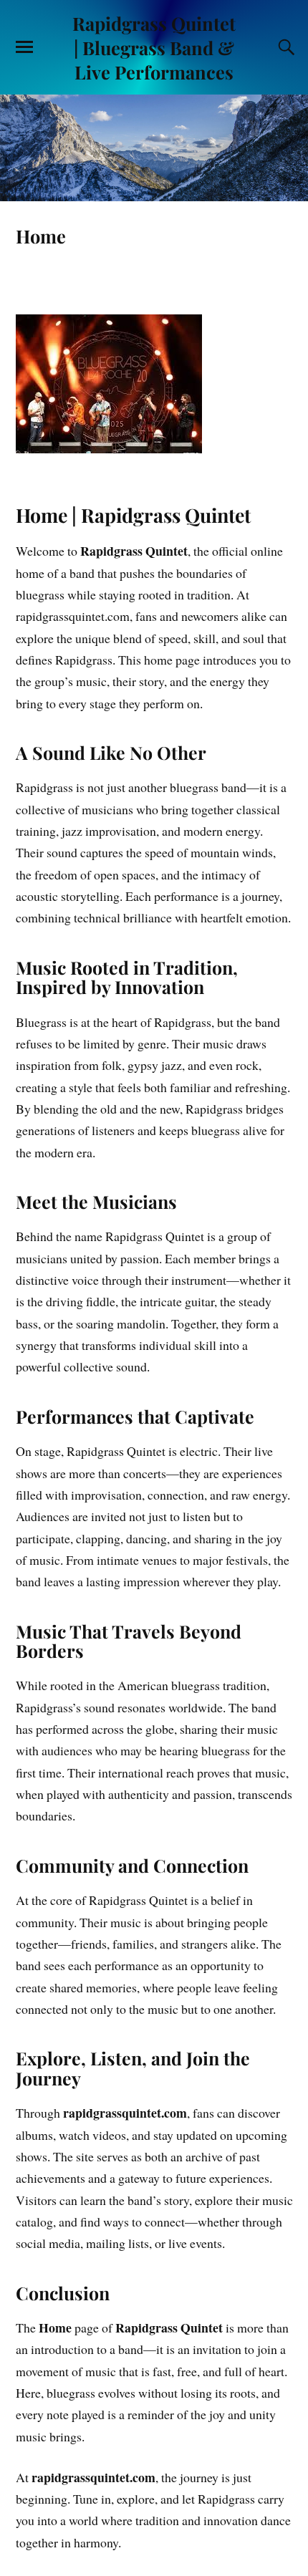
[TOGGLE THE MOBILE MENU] (24, 47)
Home (41, 236)
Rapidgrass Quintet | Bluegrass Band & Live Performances (154, 47)
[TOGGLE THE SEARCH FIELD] (284, 47)
